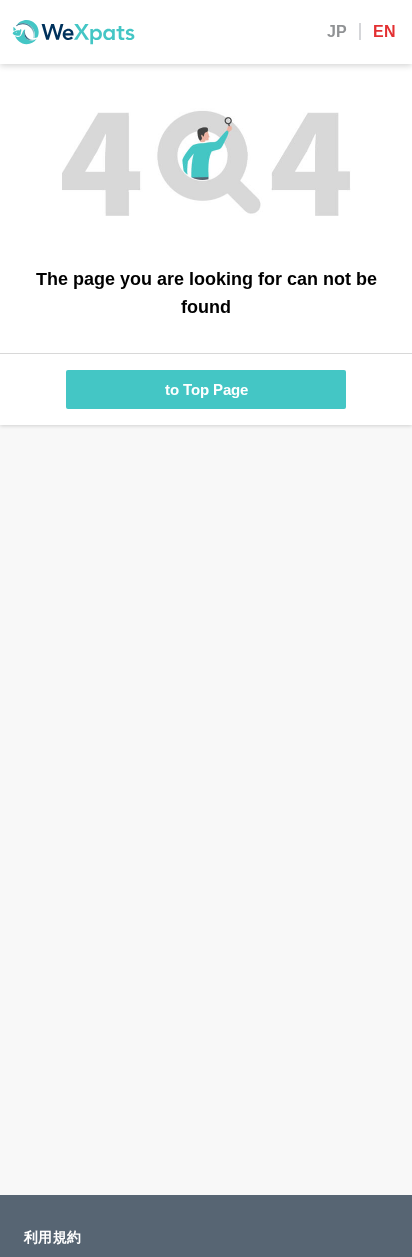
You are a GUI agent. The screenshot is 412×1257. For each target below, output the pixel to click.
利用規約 (52, 1237)
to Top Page (206, 389)
